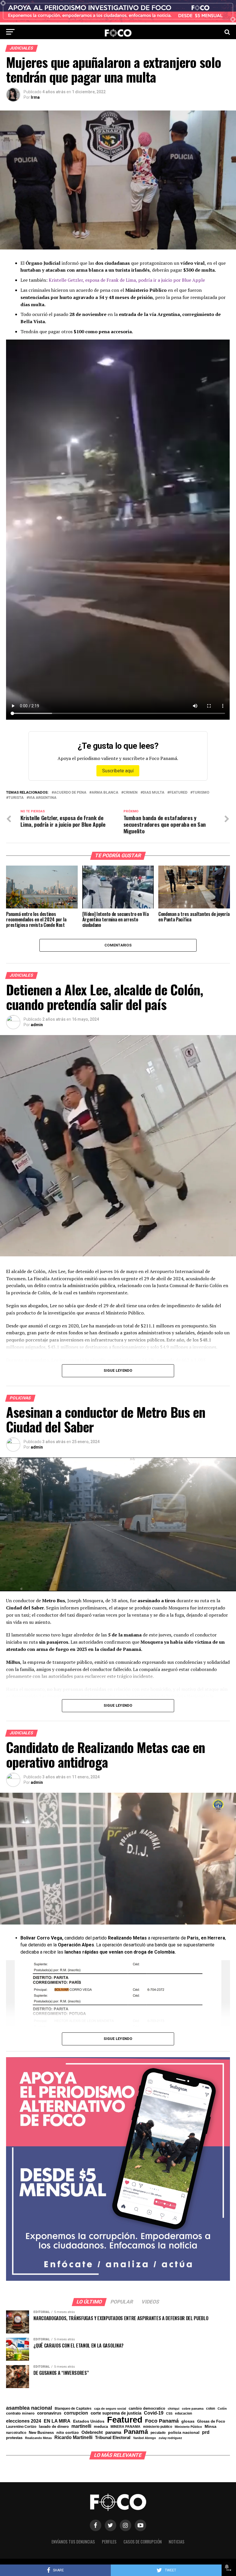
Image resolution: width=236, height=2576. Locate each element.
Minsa (211, 2426)
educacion (183, 2413)
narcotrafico (16, 2433)
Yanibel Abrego (144, 2438)
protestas (14, 2438)
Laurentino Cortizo (21, 2427)
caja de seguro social (110, 2409)
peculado (158, 2433)
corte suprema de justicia (116, 2413)
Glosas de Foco (211, 2421)
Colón (222, 2409)
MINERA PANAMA (125, 2427)
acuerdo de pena (70, 793)
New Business (41, 2433)
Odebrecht (92, 2433)
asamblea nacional (29, 2408)
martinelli (81, 2426)
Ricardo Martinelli (73, 2437)
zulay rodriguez (170, 2438)
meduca (101, 2427)
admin (37, 1025)
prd (206, 2432)
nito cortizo (68, 2433)
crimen (131, 793)
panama (113, 2432)
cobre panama (193, 2409)
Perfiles (109, 2542)
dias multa (154, 793)
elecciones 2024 (24, 2421)
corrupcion (76, 2413)
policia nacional (184, 2433)
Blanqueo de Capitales (73, 2409)
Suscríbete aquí (118, 771)
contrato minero (20, 2414)
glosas (188, 2421)
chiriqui (174, 2409)
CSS (169, 2414)
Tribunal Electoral (113, 2437)
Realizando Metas (38, 2438)
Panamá (136, 2432)
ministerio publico (158, 2427)
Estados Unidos (89, 2421)
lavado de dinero (54, 2427)
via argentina (43, 798)
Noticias (177, 2542)
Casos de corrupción (143, 2542)
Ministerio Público (188, 2427)
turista (16, 798)
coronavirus (49, 2413)
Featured (178, 793)
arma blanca (105, 793)
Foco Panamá (162, 2421)
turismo (201, 793)
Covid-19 (154, 2413)
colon (211, 2409)
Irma (35, 97)
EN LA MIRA (57, 2421)
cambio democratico (147, 2409)
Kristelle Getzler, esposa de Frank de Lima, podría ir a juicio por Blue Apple (127, 280)
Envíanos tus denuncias (73, 2542)
